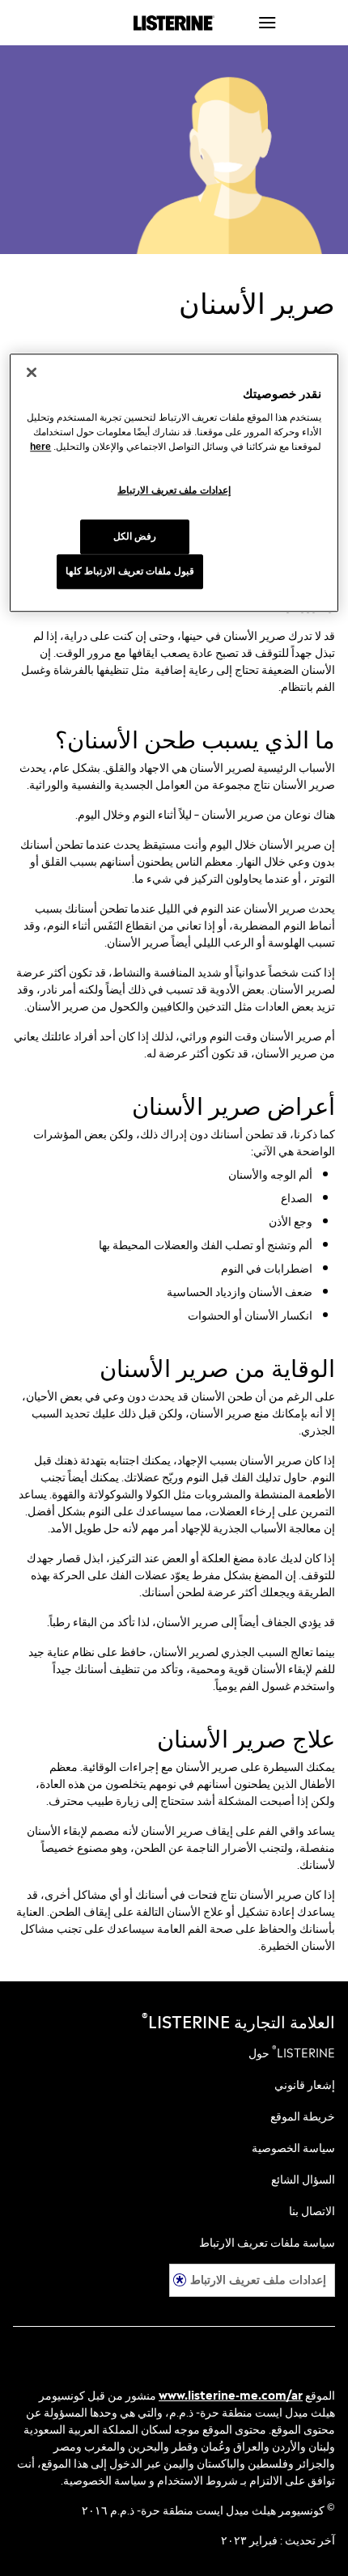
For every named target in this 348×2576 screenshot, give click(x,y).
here (40, 447)
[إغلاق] (32, 372)
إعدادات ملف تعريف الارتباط (258, 2279)
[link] (292, 2051)
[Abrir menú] (295, 23)
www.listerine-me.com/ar (231, 2394)
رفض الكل (135, 536)
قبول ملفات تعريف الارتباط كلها (130, 571)
